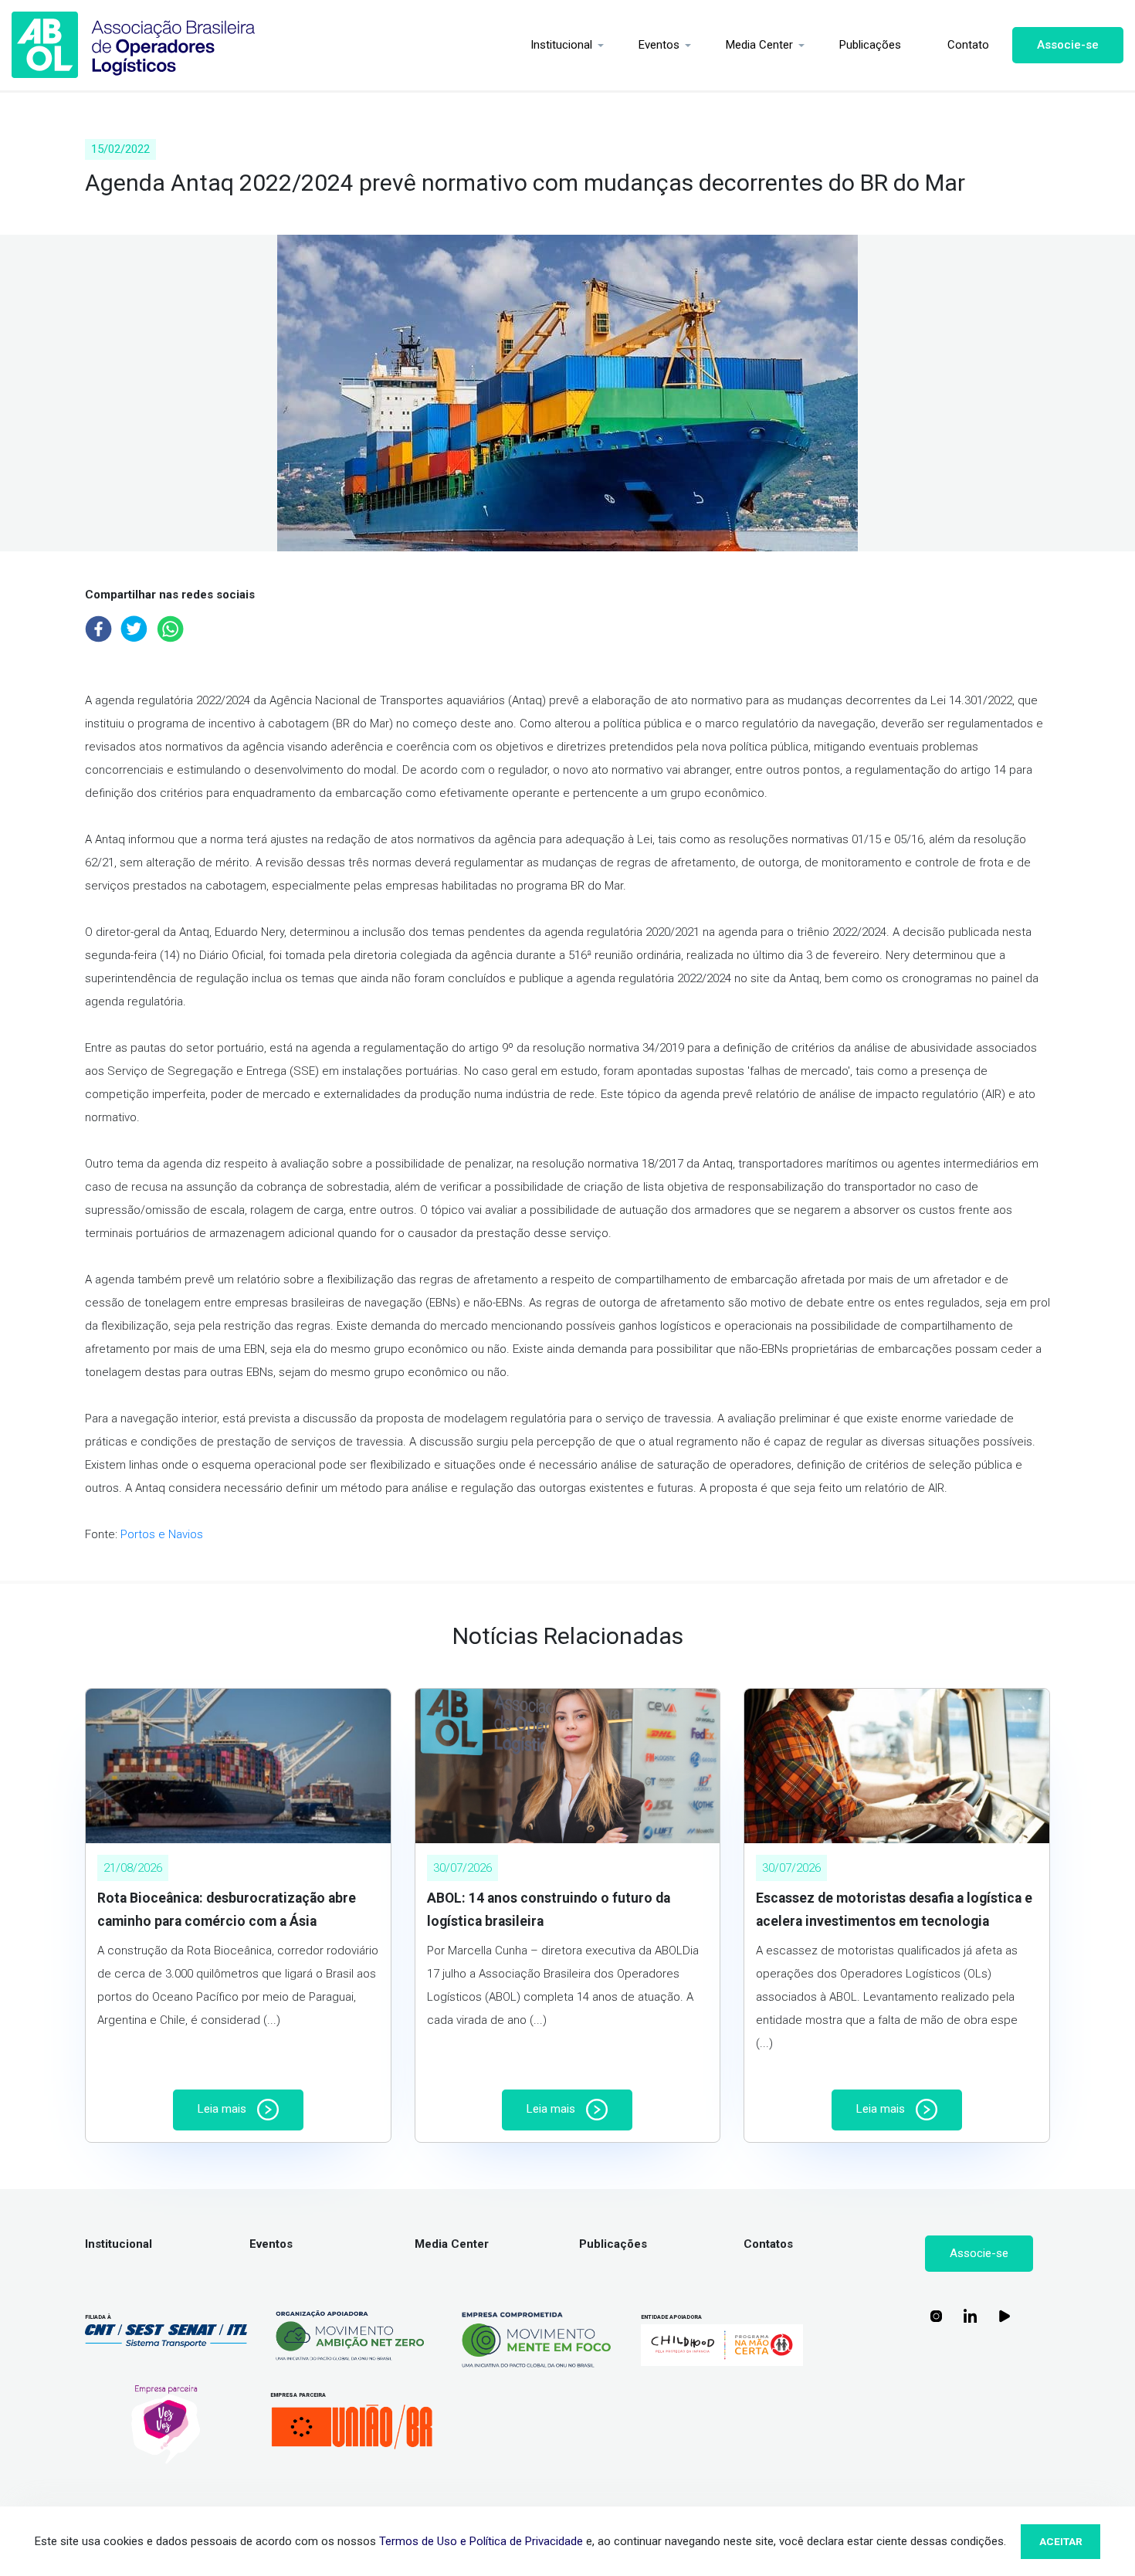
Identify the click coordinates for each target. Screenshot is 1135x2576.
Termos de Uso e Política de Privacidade (481, 2541)
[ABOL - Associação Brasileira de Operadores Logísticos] (134, 45)
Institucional (561, 45)
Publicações (870, 45)
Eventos (659, 45)
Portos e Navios (162, 1534)
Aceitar (1061, 2541)
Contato (968, 45)
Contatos (768, 2244)
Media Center (759, 45)
